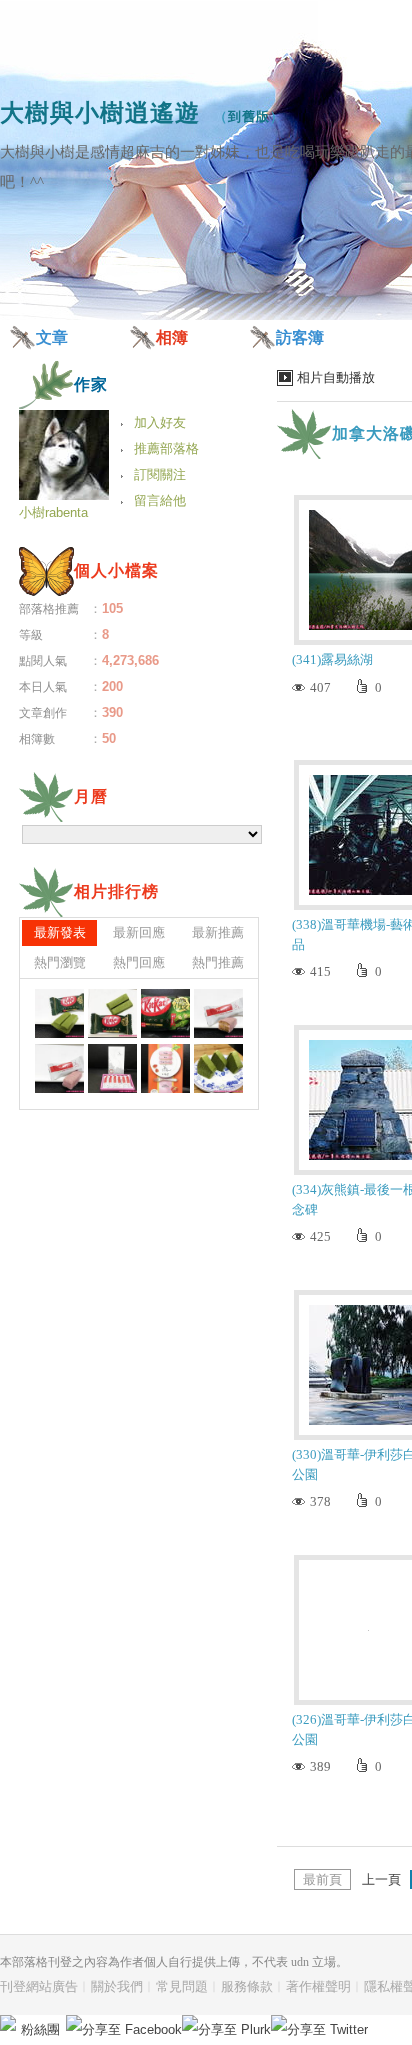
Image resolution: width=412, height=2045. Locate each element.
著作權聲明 (318, 1986)
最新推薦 (218, 932)
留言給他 (160, 500)
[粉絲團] (8, 2023)
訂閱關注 (160, 474)
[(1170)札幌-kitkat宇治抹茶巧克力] (112, 1013)
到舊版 (249, 116)
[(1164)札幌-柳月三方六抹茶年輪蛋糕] (218, 1068)
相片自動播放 (336, 377)
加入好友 (160, 422)
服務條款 (247, 1986)
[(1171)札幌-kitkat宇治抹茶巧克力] (59, 1013)
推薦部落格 (166, 448)
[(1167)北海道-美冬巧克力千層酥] (59, 1068)
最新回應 (139, 932)
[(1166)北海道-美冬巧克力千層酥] (112, 1068)
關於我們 (117, 1986)
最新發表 (60, 932)
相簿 (172, 337)
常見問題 (182, 1986)
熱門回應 (139, 962)
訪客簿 (300, 337)
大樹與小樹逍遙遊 (100, 112)
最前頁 (322, 1879)
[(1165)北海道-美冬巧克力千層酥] (165, 1068)
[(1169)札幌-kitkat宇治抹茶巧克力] (165, 1013)
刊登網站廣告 (39, 1986)
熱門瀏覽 (60, 962)
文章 (52, 337)
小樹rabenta (53, 512)
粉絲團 (40, 2029)
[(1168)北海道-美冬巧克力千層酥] (218, 1013)
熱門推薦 (218, 962)
